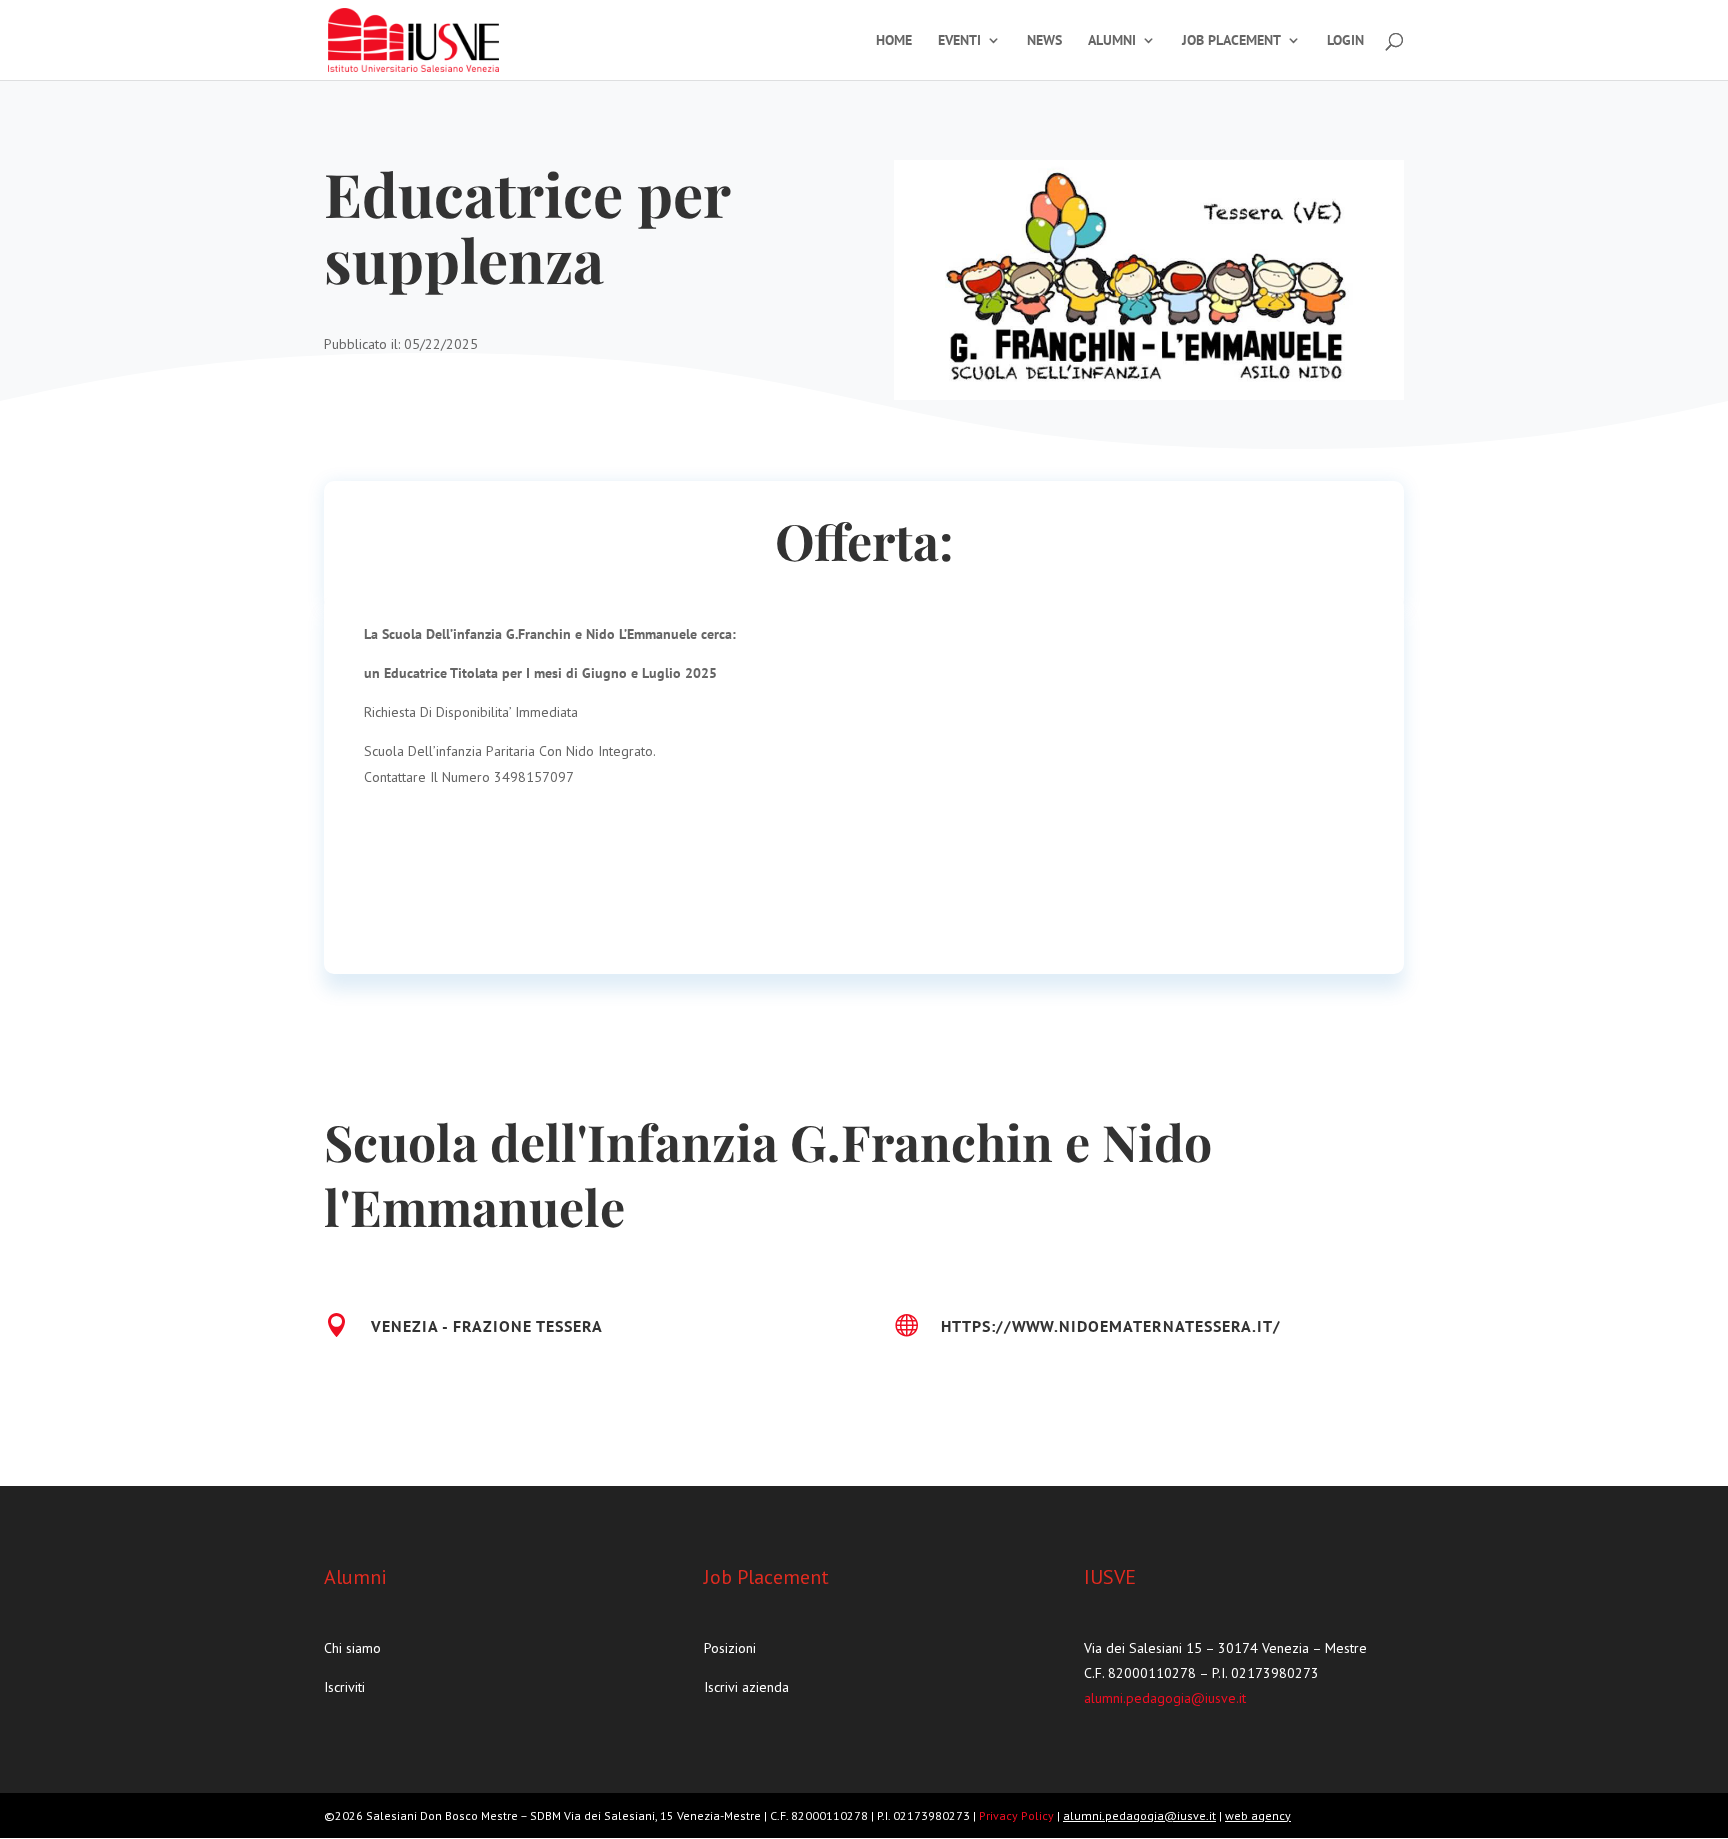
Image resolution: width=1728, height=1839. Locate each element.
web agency (1258, 1815)
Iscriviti (344, 1687)
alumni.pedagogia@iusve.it (1165, 1698)
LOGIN (1345, 41)
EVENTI (959, 41)
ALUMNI (1112, 41)
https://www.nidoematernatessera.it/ (1111, 1326)
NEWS (1044, 41)
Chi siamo (352, 1648)
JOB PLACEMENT (1231, 41)
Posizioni (730, 1648)
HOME (894, 41)
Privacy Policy (1018, 1815)
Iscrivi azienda (746, 1687)
